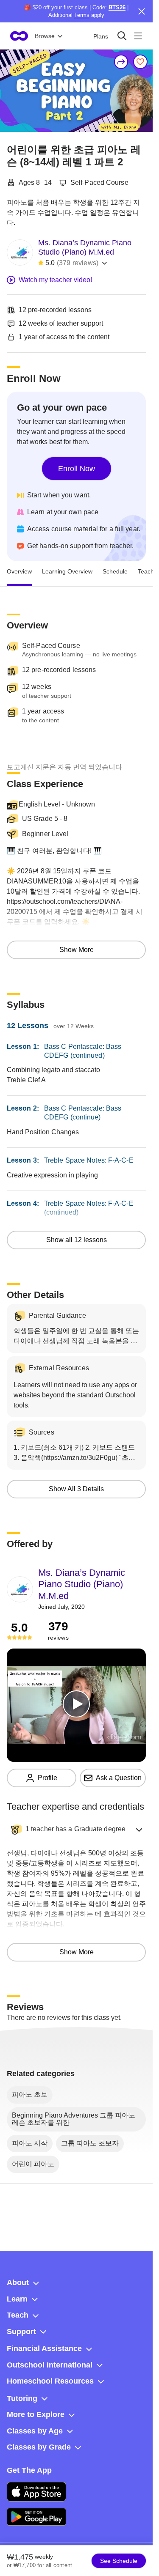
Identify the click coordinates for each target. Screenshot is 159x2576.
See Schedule (119, 2561)
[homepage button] (19, 36)
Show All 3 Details (76, 1489)
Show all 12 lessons (77, 1240)
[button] (76, 1830)
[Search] (122, 36)
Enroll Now (77, 469)
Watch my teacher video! (55, 280)
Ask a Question (119, 1778)
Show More (77, 950)
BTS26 (117, 7)
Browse (45, 36)
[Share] (121, 62)
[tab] (19, 571)
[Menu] (138, 36)
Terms (82, 15)
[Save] (140, 62)
